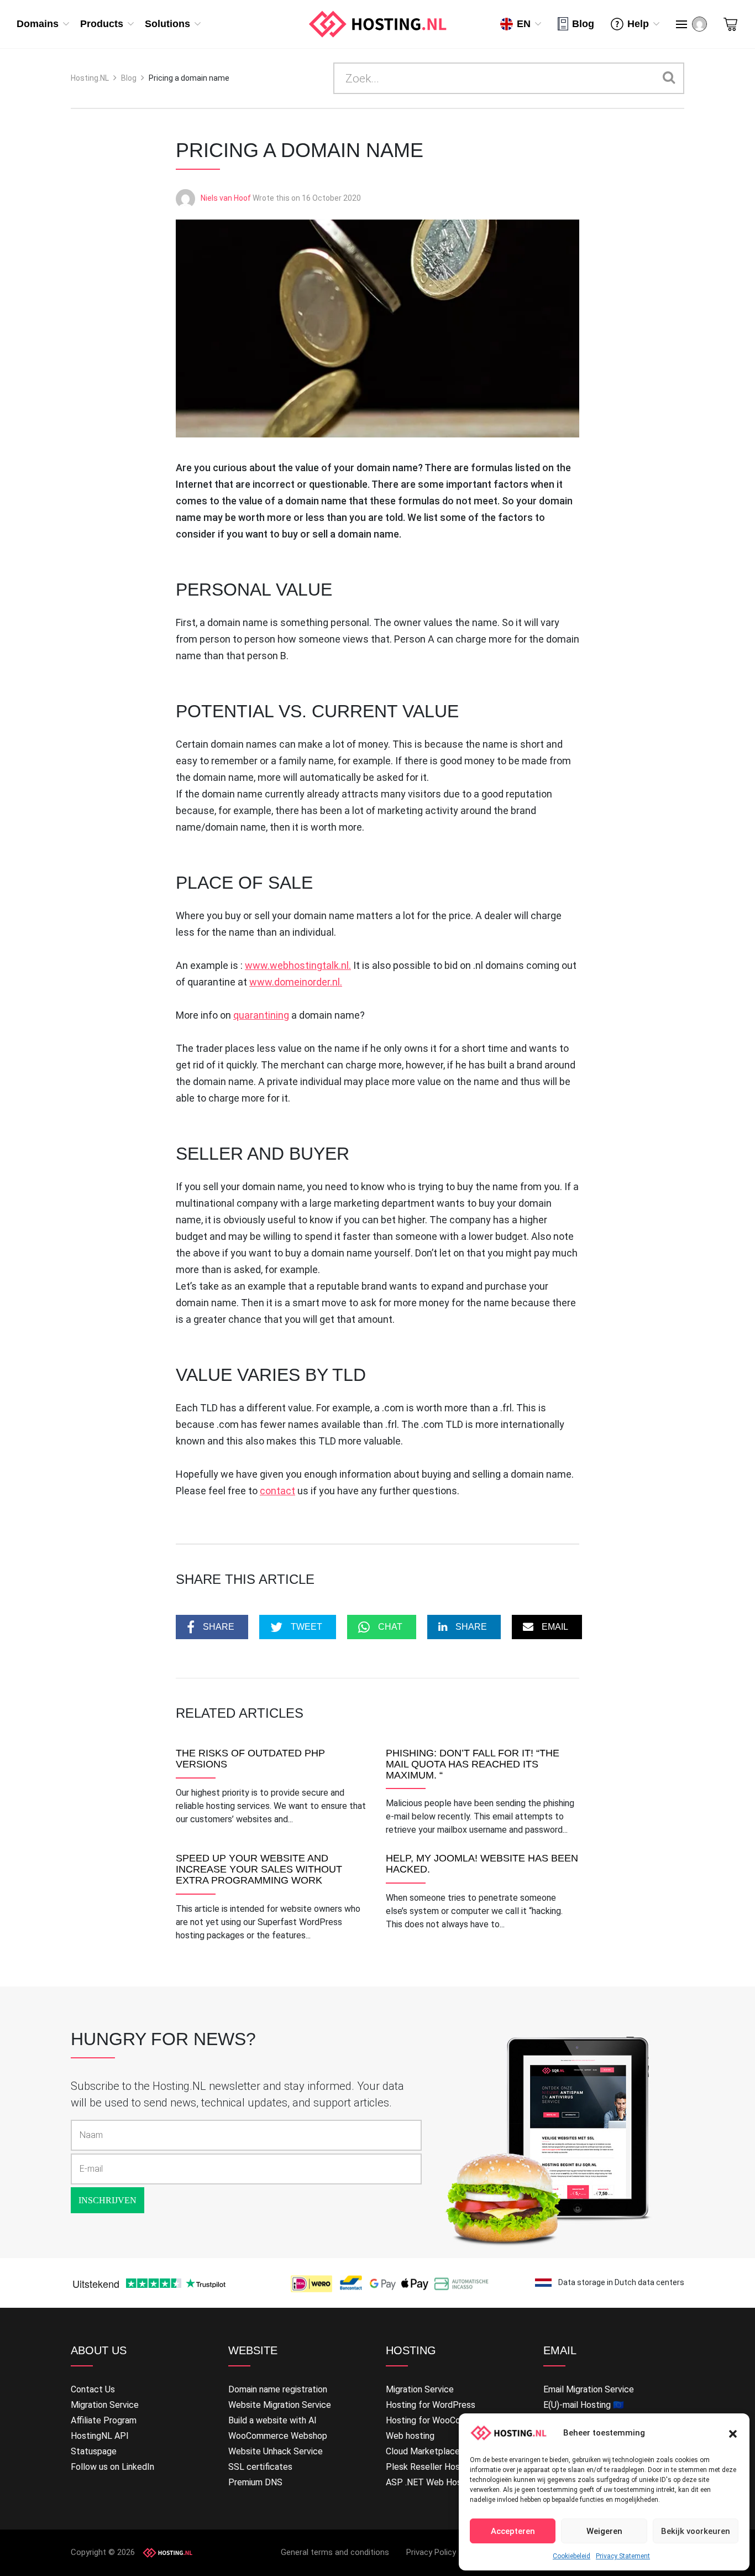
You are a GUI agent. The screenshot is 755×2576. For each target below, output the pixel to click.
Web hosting (410, 2436)
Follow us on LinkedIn (112, 2467)
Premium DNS (255, 2482)
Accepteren (513, 2531)
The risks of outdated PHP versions (250, 1759)
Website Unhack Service (276, 2451)
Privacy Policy (431, 2552)
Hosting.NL (90, 78)
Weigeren (604, 2531)
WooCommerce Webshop (278, 2436)
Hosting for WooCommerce (439, 2420)
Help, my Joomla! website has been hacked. (482, 1864)
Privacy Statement (623, 2556)
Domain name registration (278, 2389)
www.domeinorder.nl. (296, 982)
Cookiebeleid (572, 2556)
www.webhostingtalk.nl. (298, 965)
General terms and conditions (335, 2552)
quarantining (261, 1015)
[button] (733, 2433)
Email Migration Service (589, 2389)
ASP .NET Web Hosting (431, 2482)
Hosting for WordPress (431, 2405)
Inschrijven (108, 2200)
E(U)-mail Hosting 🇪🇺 (584, 2405)
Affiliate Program (104, 2420)
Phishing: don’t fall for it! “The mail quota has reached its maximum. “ (473, 1764)
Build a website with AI (272, 2420)
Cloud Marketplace (423, 2451)
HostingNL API (100, 2436)
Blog (583, 24)
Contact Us (93, 2389)
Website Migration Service (280, 2405)
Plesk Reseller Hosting (430, 2467)
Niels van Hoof (226, 198)
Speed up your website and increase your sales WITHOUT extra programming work (259, 1870)
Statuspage (94, 2451)
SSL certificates (260, 2467)
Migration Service (105, 2405)
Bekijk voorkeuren (696, 2531)
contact (277, 1491)
